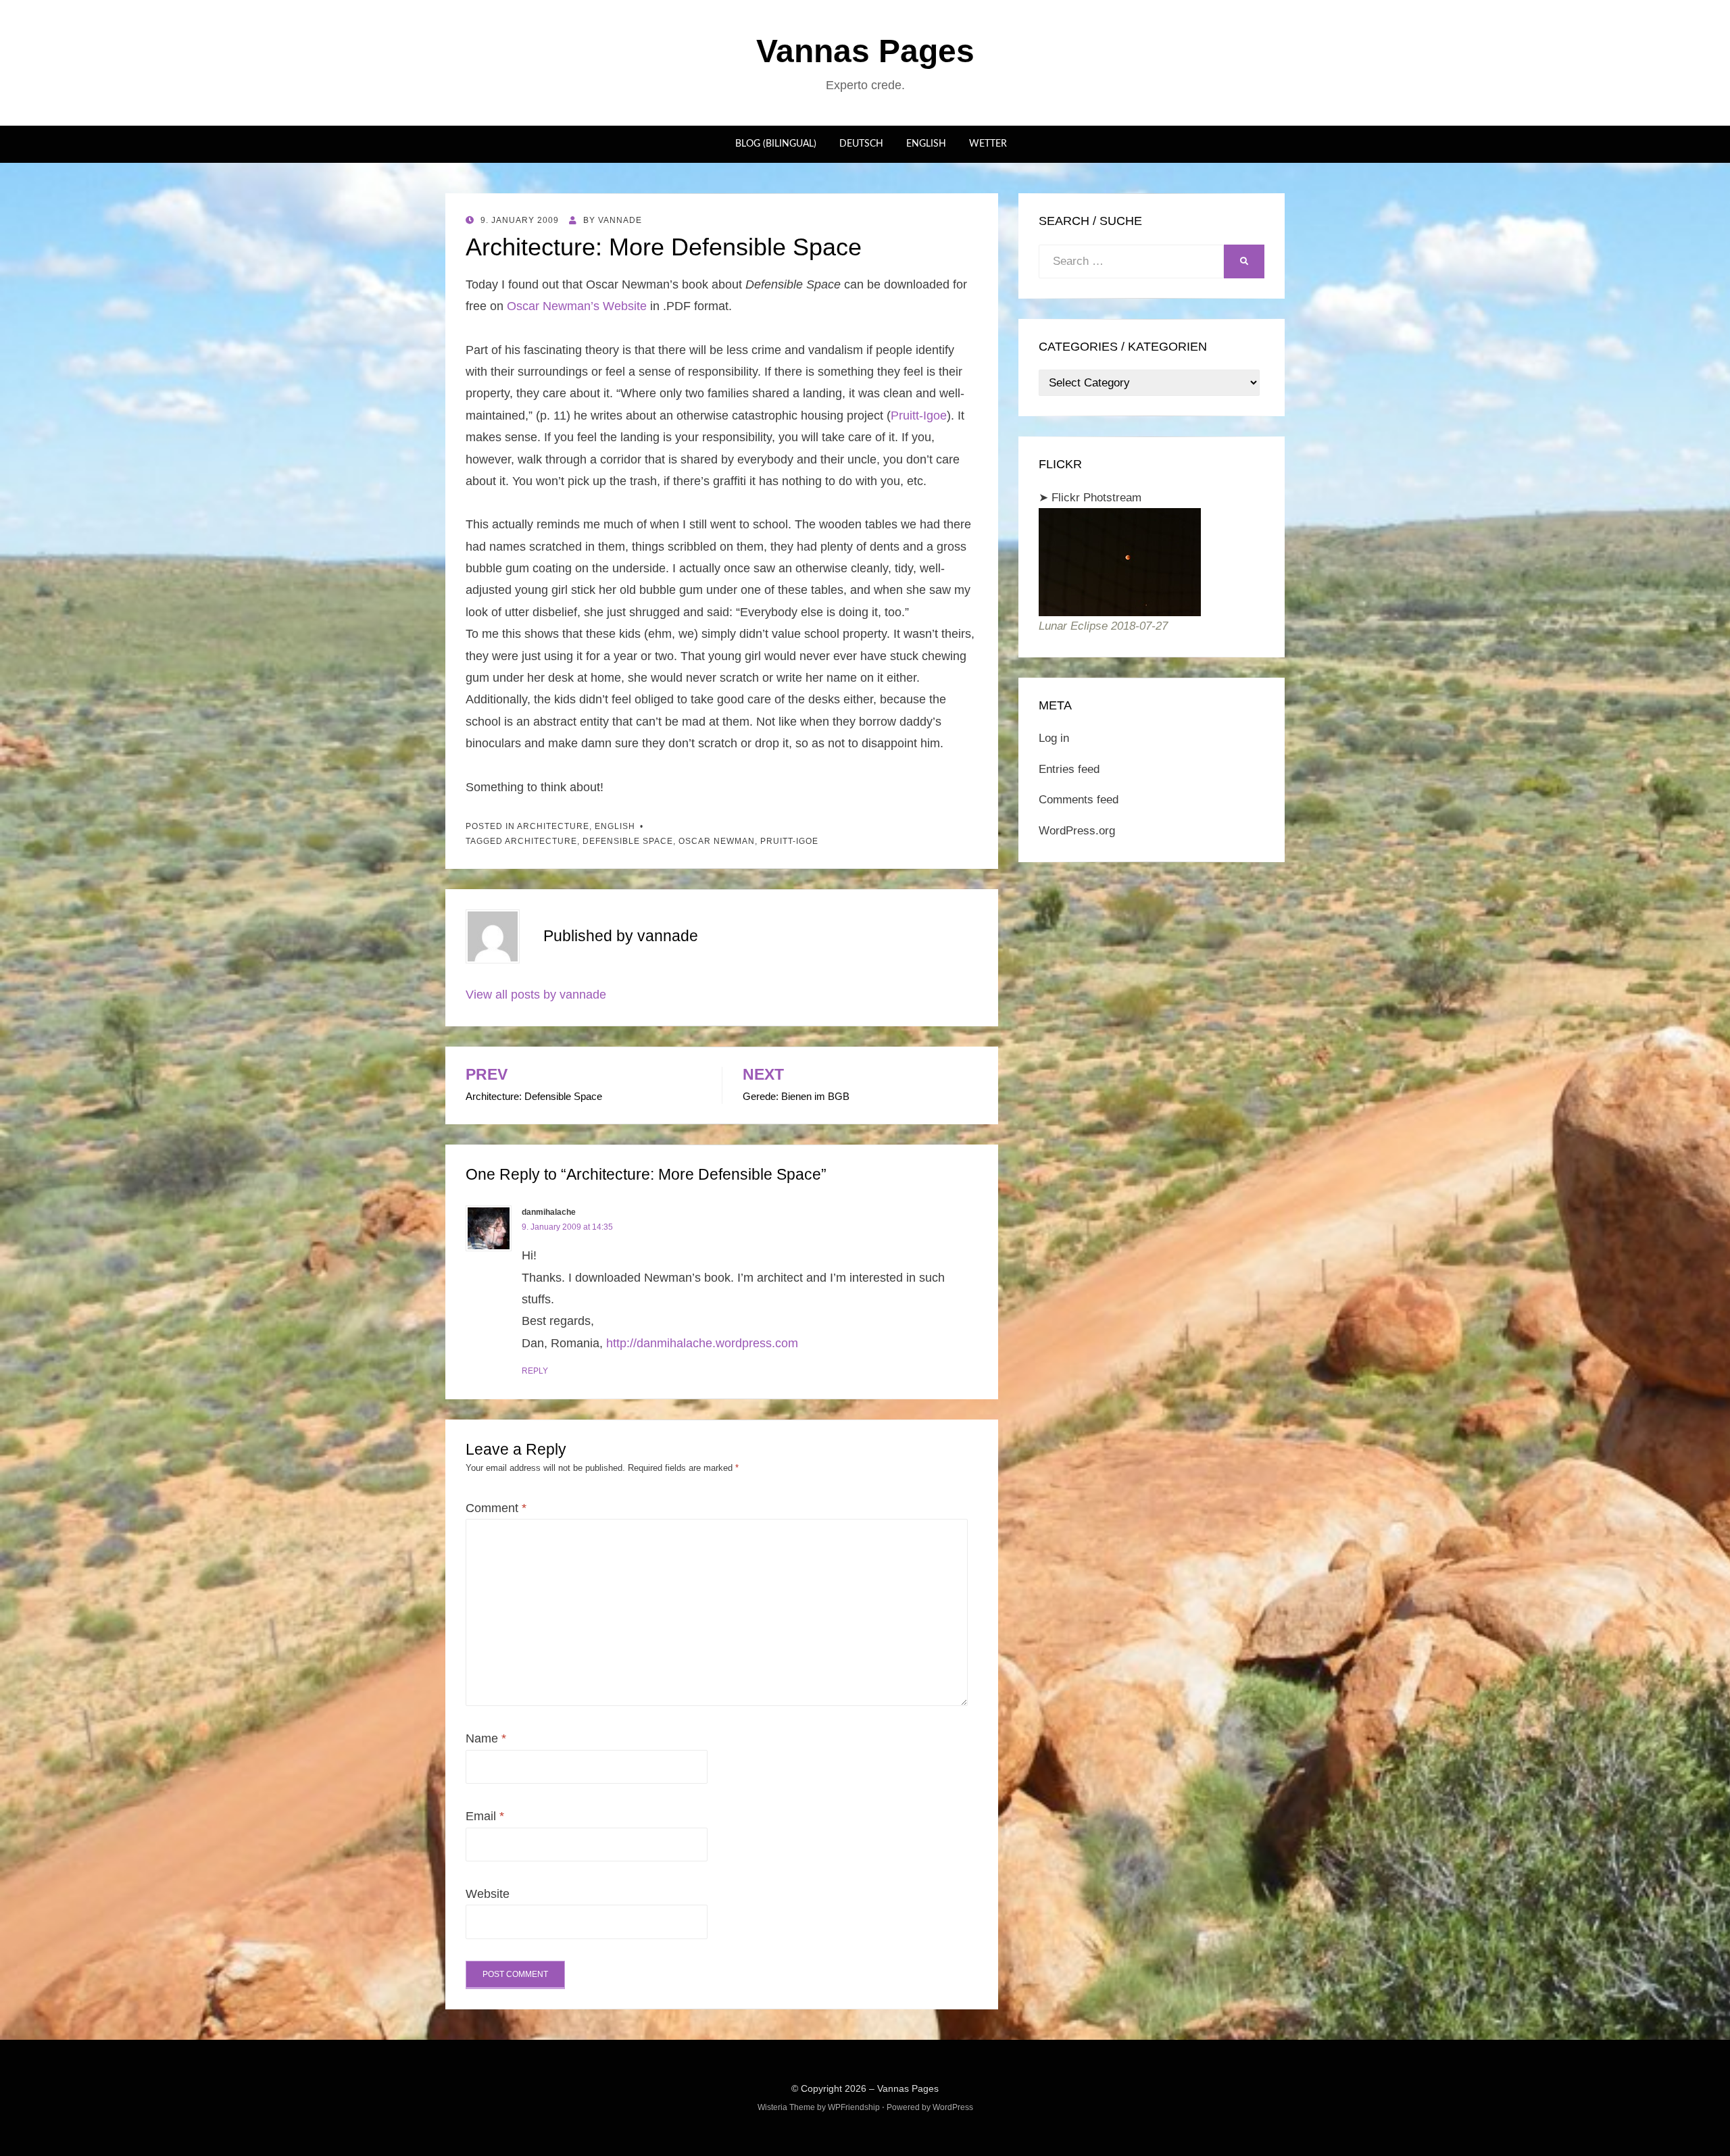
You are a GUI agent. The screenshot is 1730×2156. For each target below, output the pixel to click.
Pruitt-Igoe (919, 416)
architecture (553, 826)
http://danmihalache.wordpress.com (702, 1343)
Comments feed (1079, 800)
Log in (1054, 738)
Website (488, 1894)
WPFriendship (854, 2107)
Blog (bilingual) (776, 144)
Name (486, 1738)
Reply (535, 1371)
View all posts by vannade (536, 995)
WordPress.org (1077, 831)
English (926, 144)
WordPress (953, 2107)
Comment (496, 1508)
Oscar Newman (717, 841)
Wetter (988, 144)
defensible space (628, 841)
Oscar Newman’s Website (577, 306)
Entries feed (1069, 769)
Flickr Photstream (1096, 498)
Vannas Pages (865, 51)
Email (485, 1816)
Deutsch (861, 144)
